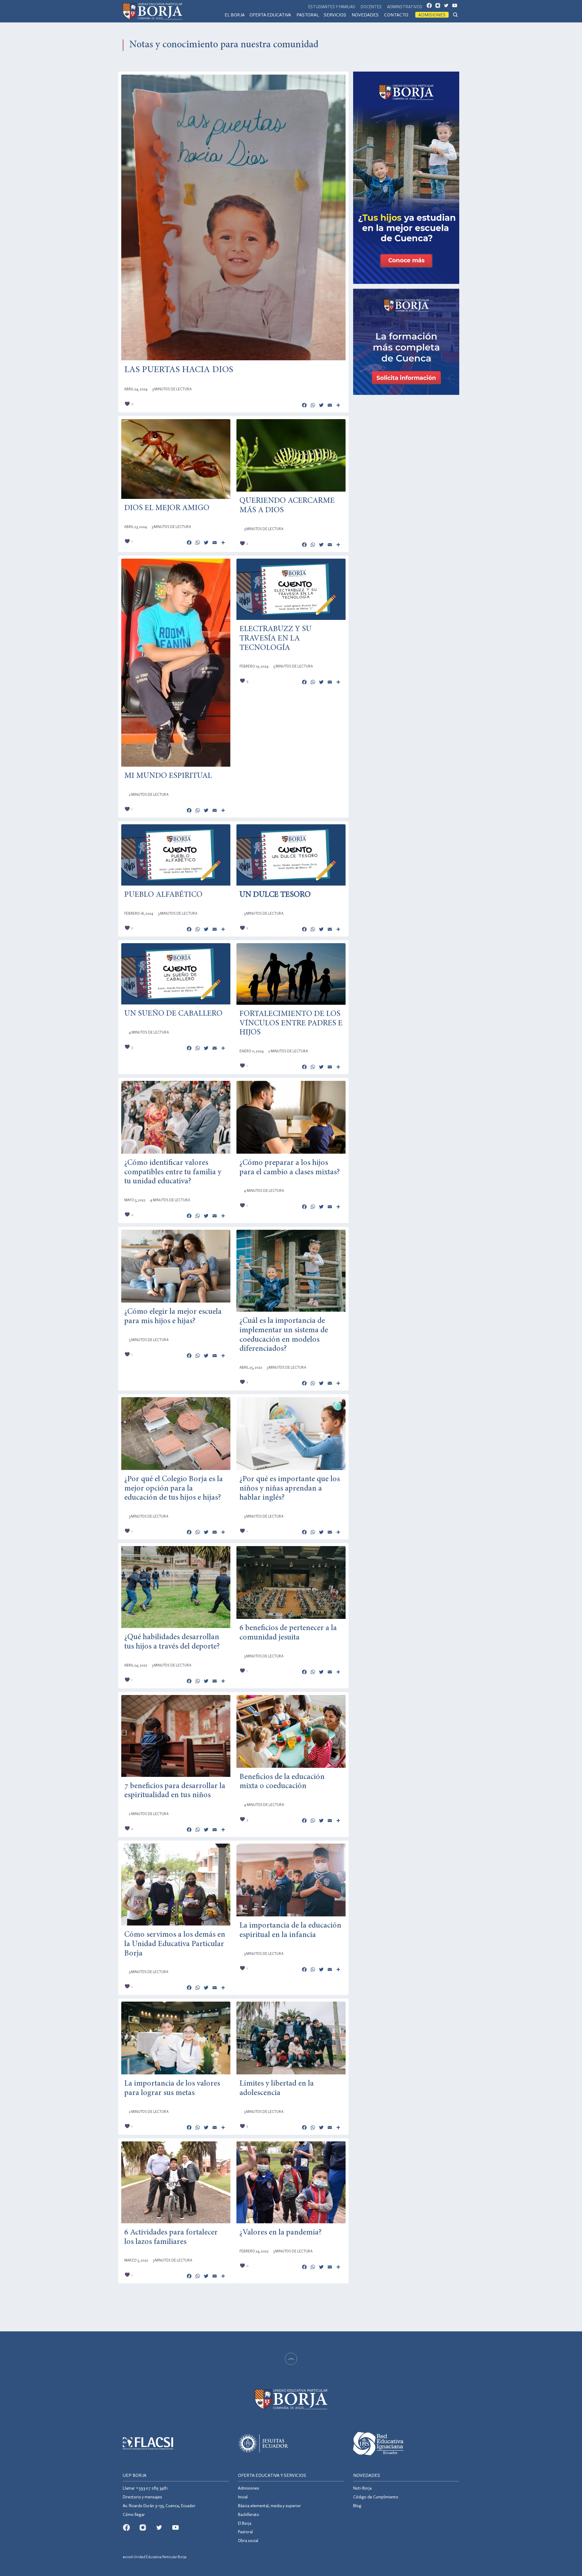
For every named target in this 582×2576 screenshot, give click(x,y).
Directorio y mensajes (142, 2497)
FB (431, 7)
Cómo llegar (134, 2514)
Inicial (243, 2497)
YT (457, 7)
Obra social (248, 2540)
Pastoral (308, 15)
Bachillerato (249, 2514)
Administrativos (405, 7)
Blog (357, 2505)
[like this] (127, 404)
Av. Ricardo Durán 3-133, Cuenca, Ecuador (159, 2505)
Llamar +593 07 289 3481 (145, 2488)
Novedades (365, 15)
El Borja (235, 15)
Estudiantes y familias (332, 7)
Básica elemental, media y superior (269, 2505)
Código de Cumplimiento (376, 2497)
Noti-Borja (362, 2488)
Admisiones (432, 15)
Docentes (371, 7)
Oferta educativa (270, 15)
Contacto (396, 15)
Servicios (335, 15)
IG (440, 7)
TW (448, 7)
